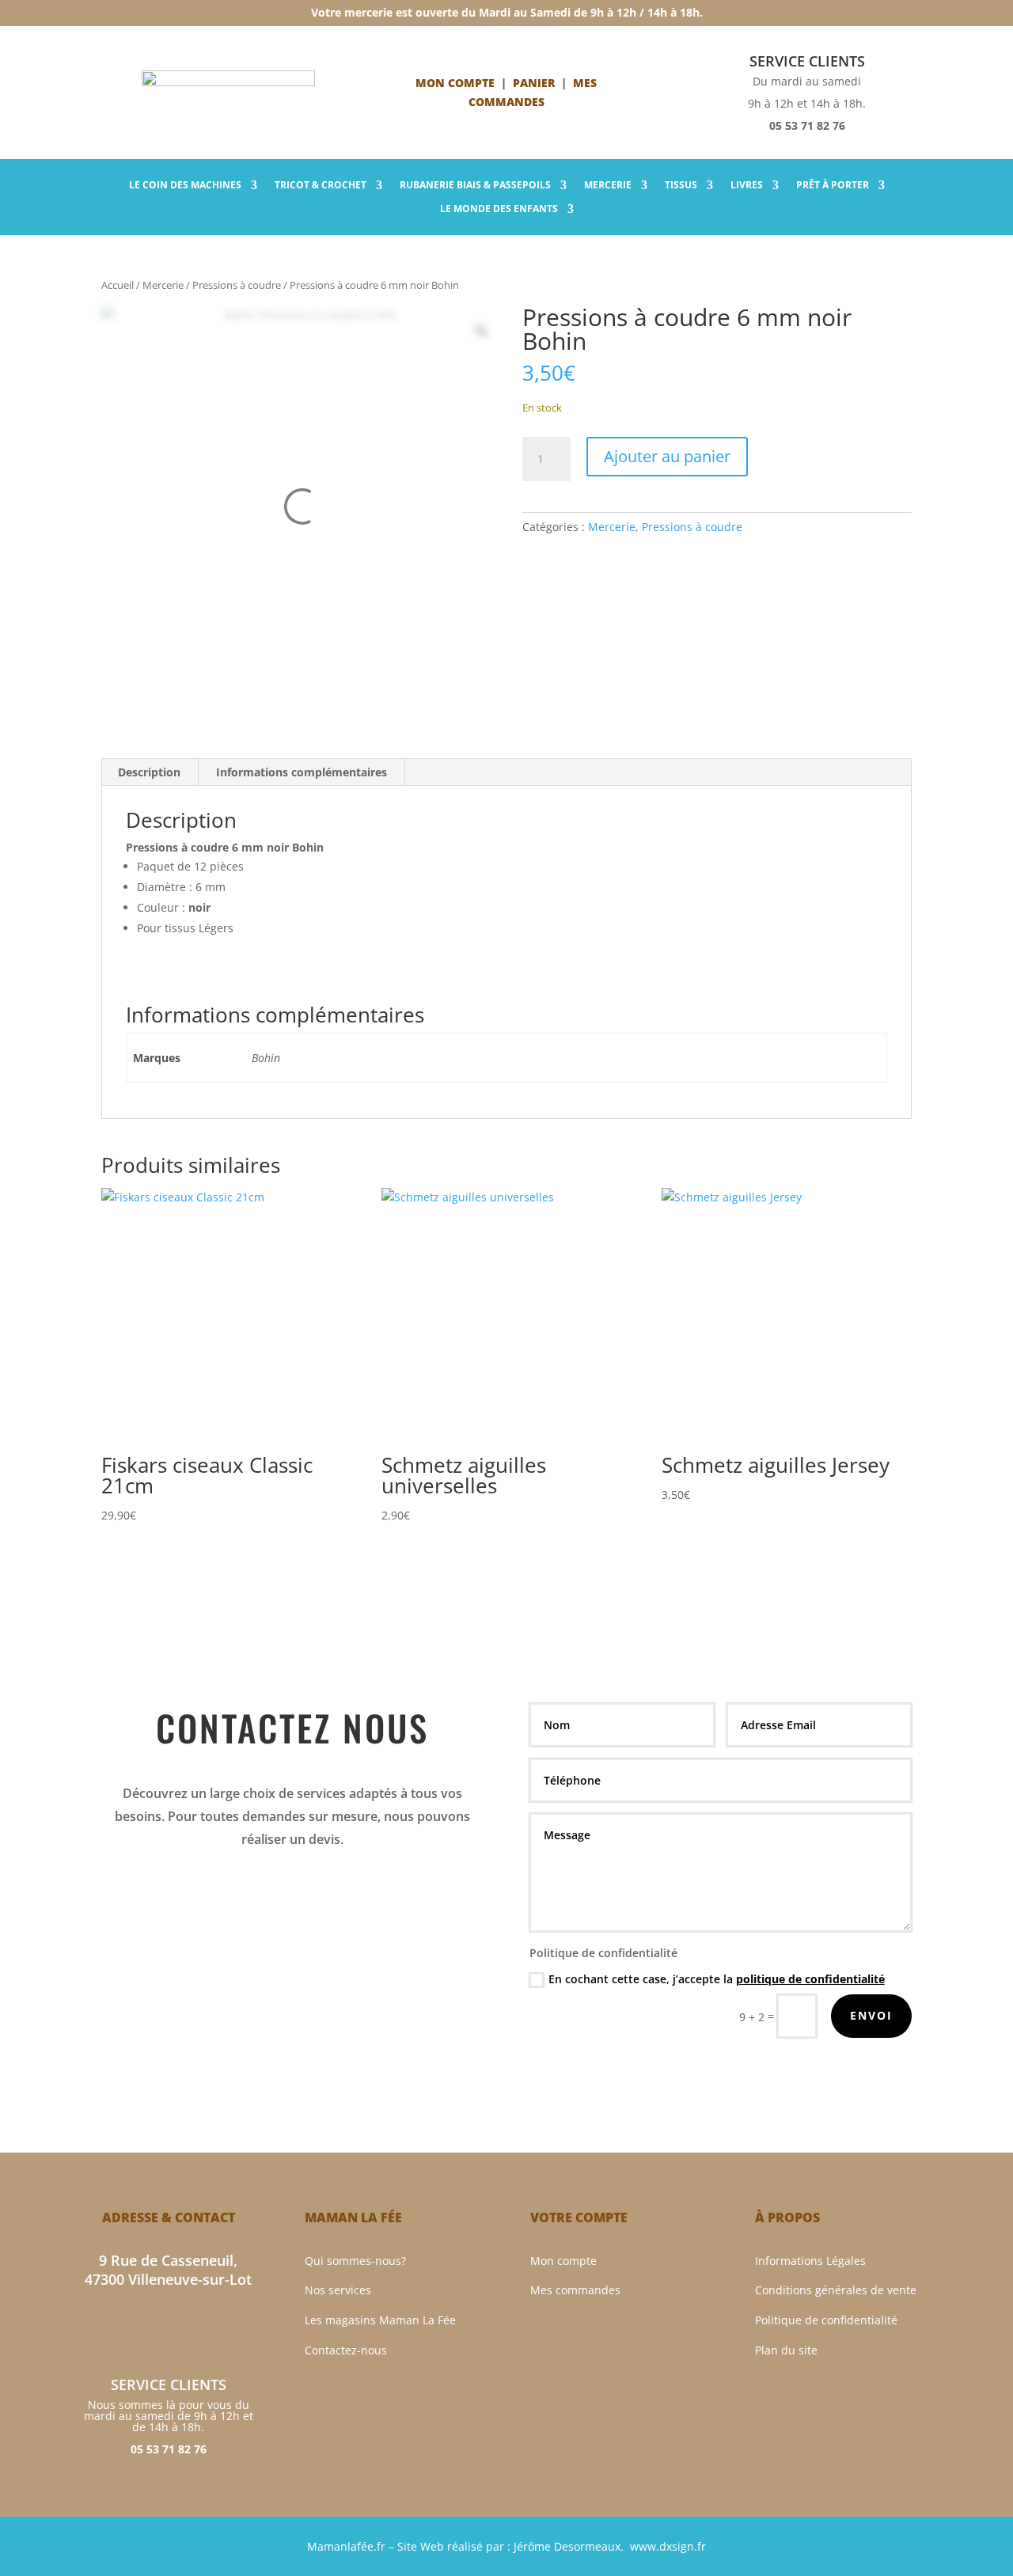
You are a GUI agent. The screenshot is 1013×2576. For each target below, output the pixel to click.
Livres (747, 186)
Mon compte (455, 83)
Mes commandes (575, 2290)
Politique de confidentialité (826, 2320)
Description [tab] (149, 772)
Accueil (118, 285)
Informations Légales (810, 2261)
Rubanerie (475, 186)
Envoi (871, 2015)
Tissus (681, 186)
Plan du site (786, 2350)
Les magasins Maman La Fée (380, 2320)
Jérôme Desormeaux (567, 2546)
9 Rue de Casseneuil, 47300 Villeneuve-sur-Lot (168, 2270)
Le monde (499, 209)
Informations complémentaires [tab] (302, 772)
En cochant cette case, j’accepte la (717, 1979)
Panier (534, 83)
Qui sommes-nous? (355, 2261)
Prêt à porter (833, 186)
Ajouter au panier (667, 456)
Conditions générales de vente (836, 2290)
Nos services (338, 2290)
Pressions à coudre (237, 285)
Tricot (321, 186)
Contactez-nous (346, 2350)
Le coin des (185, 186)
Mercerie (608, 186)
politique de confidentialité (810, 1979)
